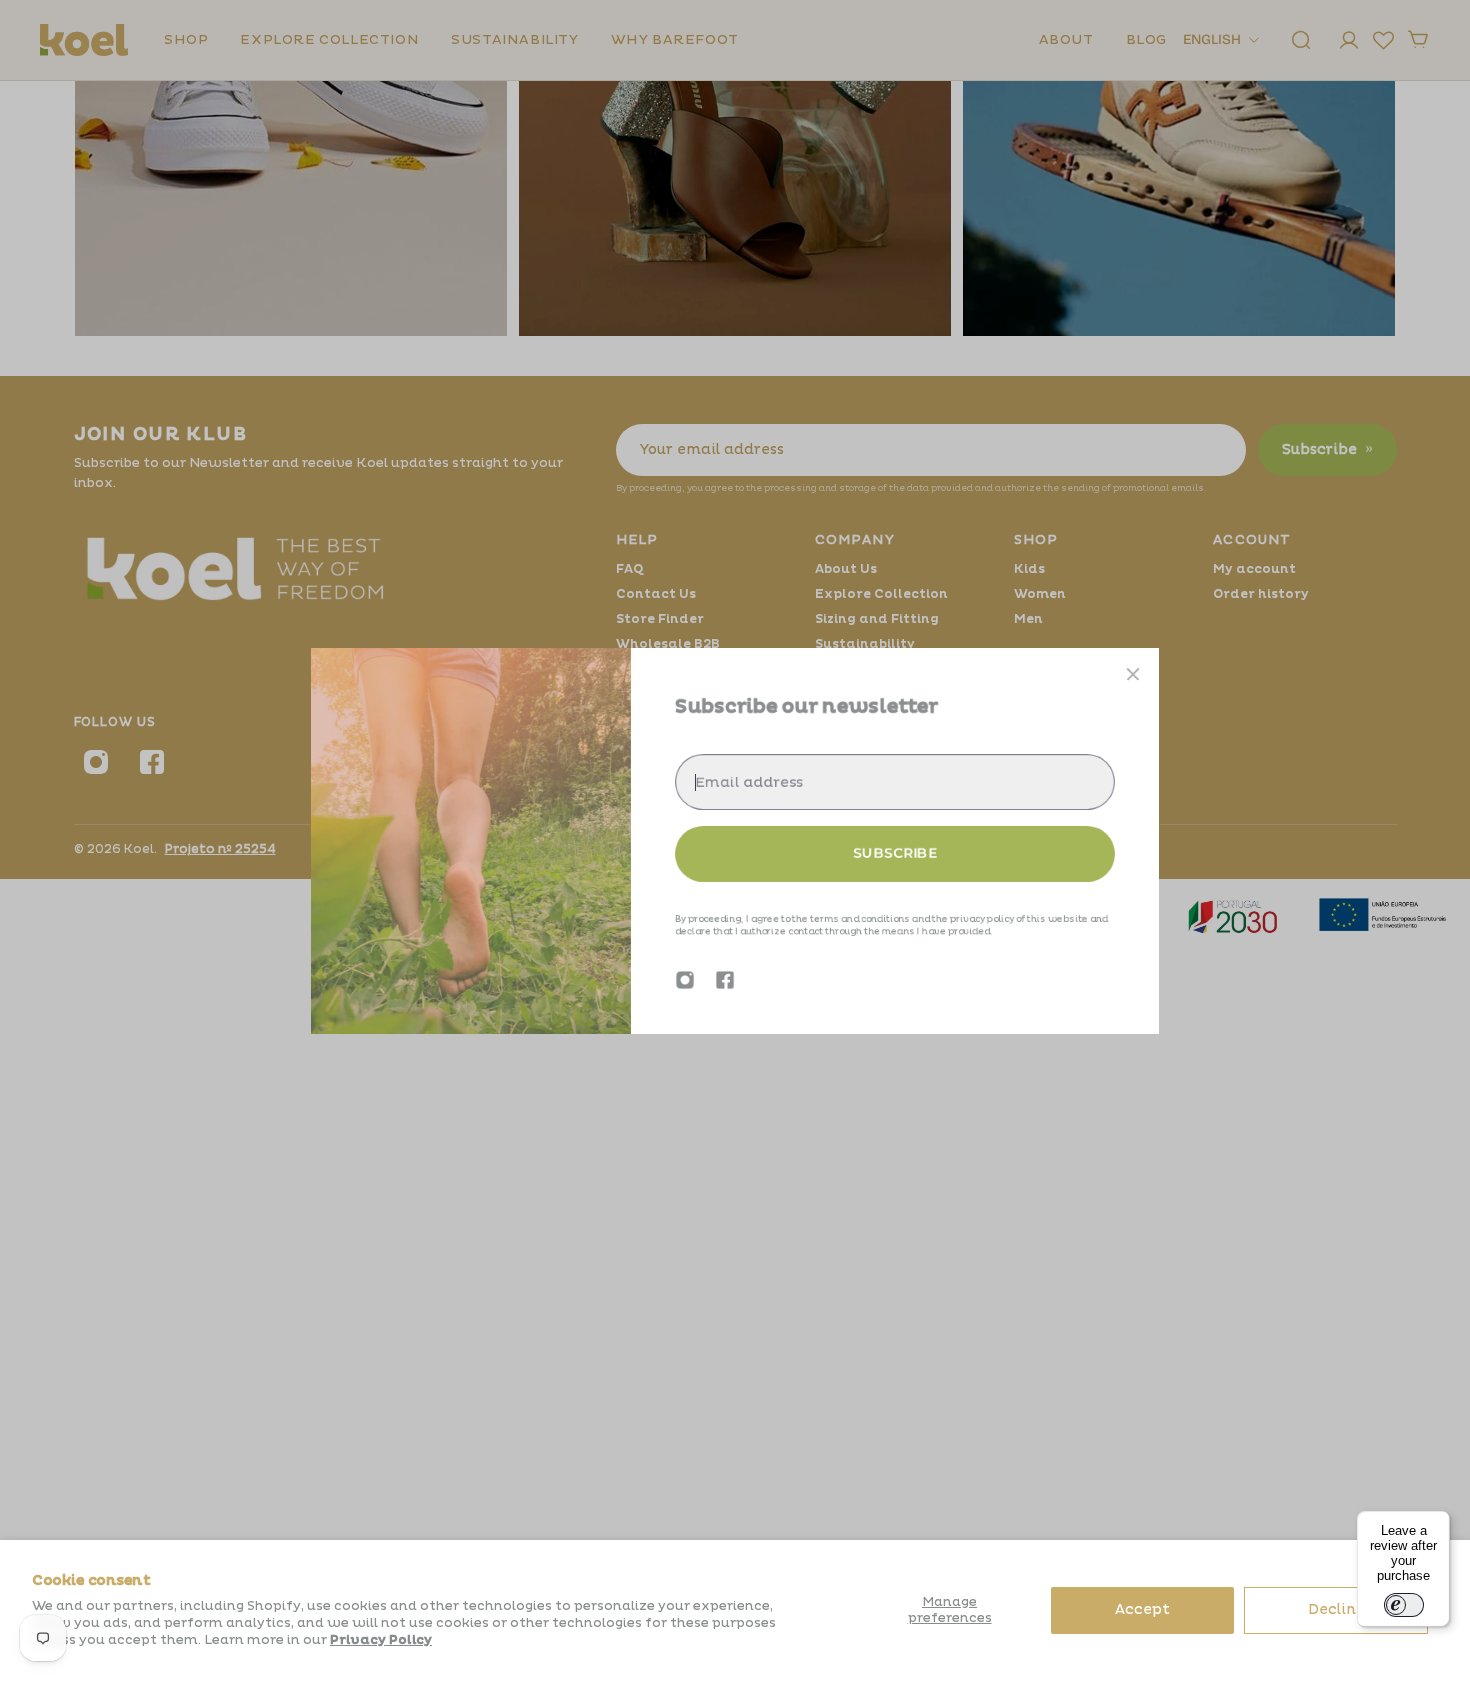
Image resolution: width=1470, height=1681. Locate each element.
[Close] (1133, 674)
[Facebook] (725, 980)
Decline (1336, 1609)
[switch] (1404, 1605)
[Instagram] (685, 980)
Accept (1142, 1609)
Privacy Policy (381, 1640)
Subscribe (895, 853)
